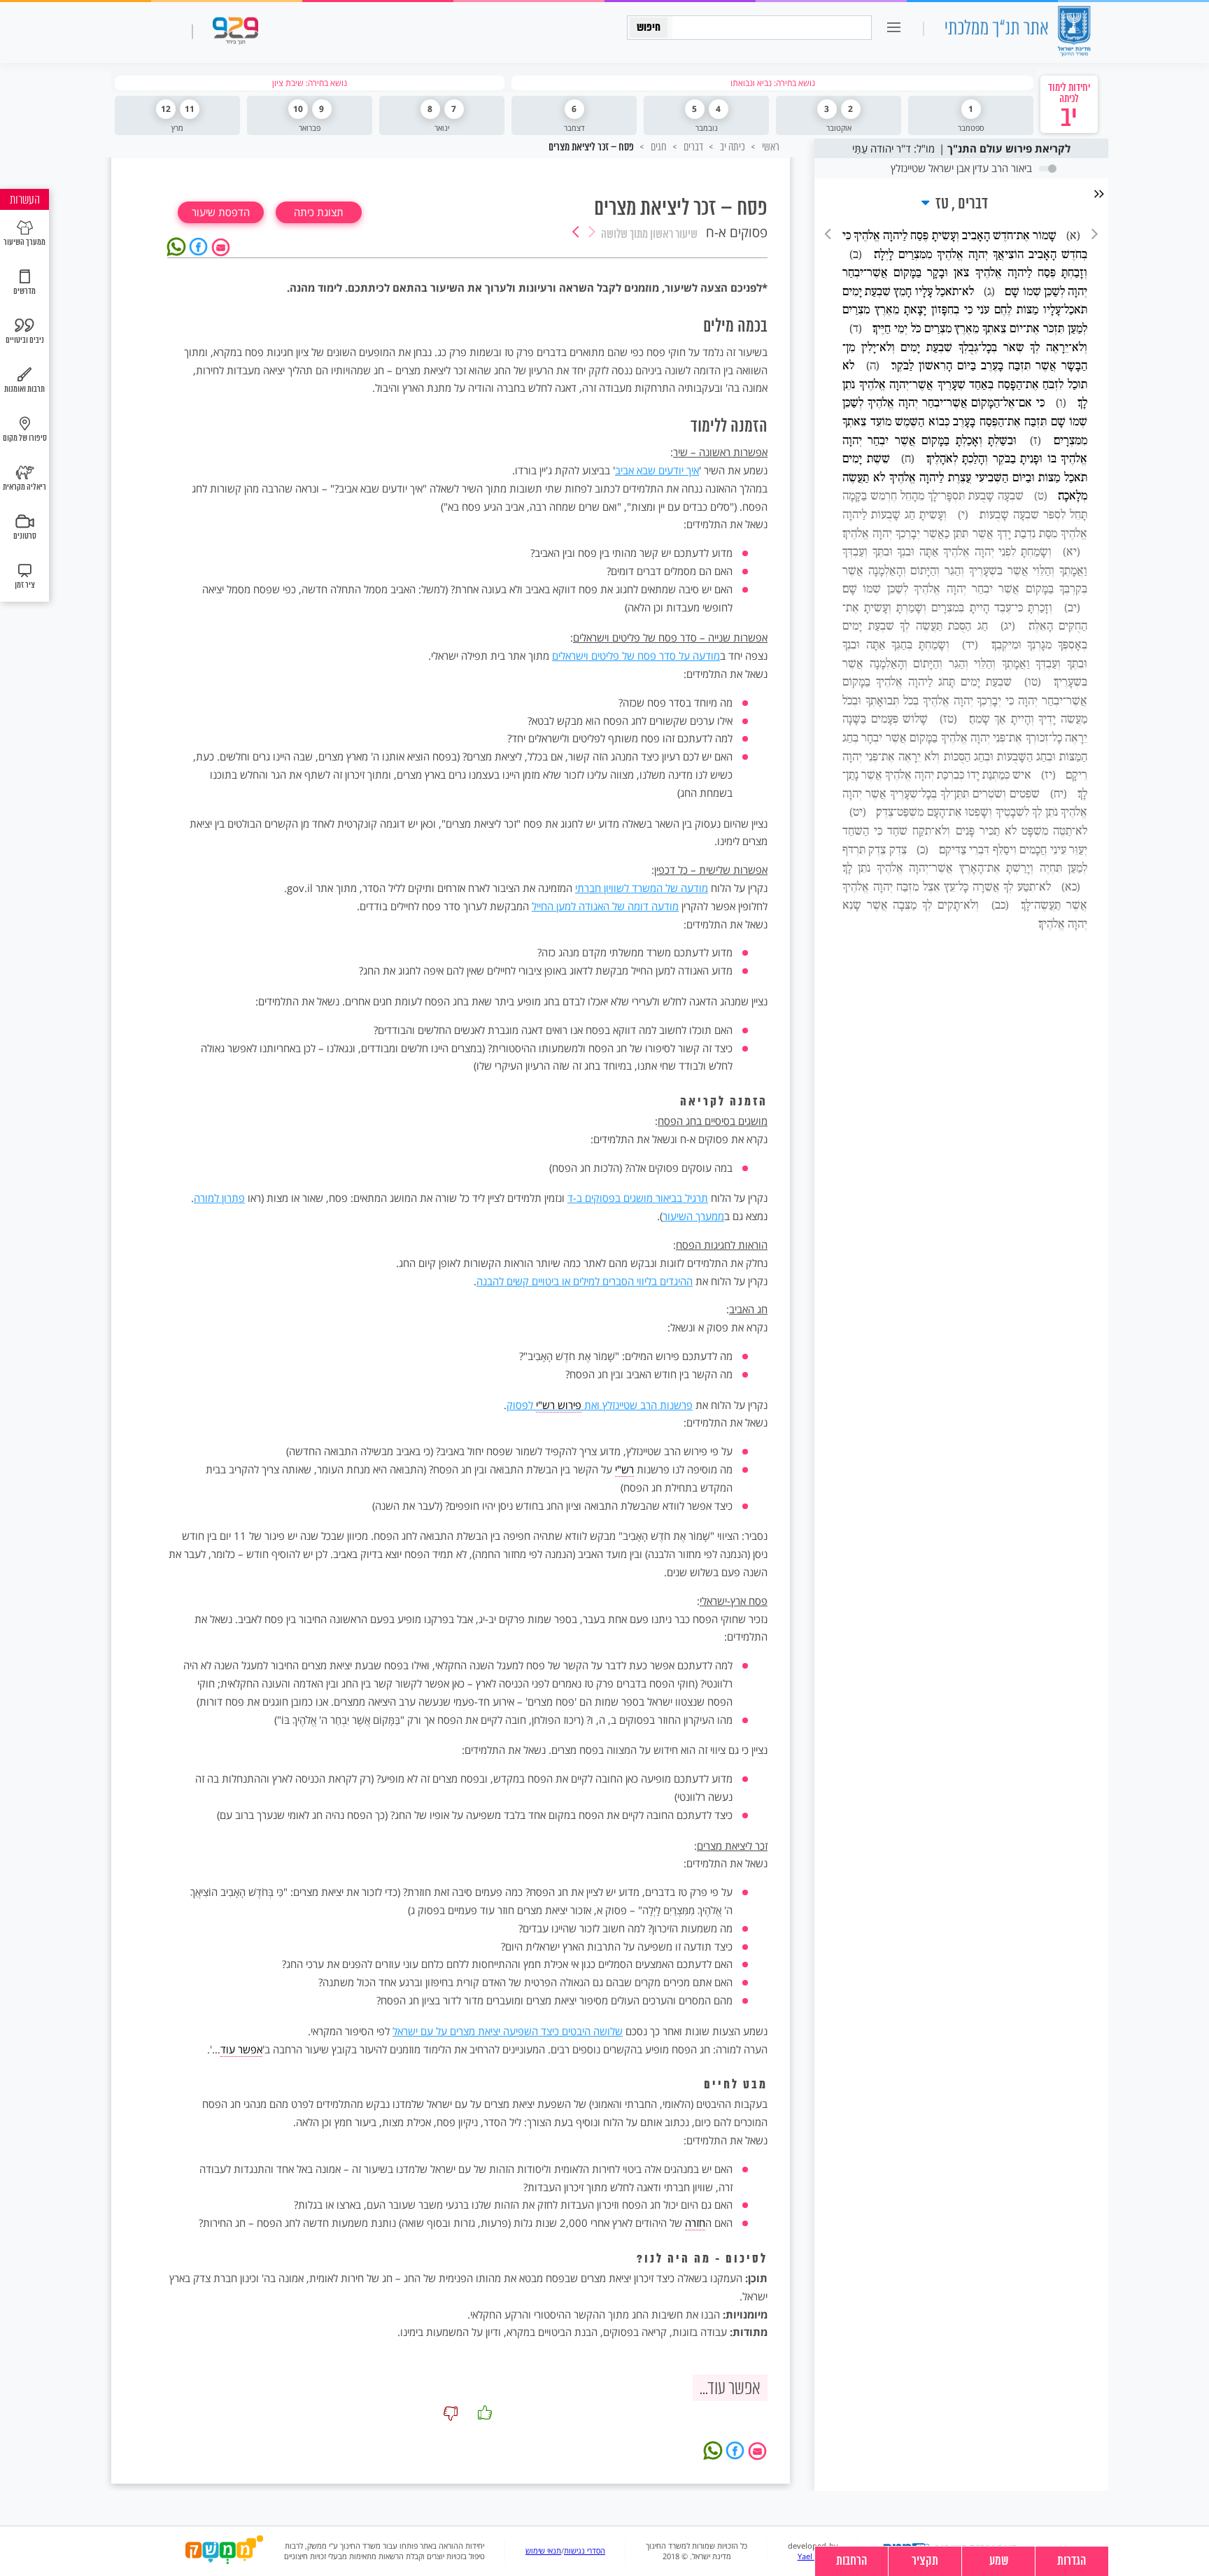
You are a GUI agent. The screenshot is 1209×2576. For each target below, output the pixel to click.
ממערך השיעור (693, 1216)
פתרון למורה (219, 1198)
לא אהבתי (451, 2413)
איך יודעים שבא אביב (657, 470)
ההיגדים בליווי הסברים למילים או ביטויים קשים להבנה (585, 1281)
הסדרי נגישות (585, 2551)
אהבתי (485, 2413)
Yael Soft (813, 2556)
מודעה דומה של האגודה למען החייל (605, 906)
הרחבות (852, 2561)
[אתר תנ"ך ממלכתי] (1017, 33)
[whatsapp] (178, 246)
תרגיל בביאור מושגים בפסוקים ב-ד (638, 1198)
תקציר (925, 2561)
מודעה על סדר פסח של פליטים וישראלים (636, 656)
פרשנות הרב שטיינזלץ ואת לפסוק (600, 1405)
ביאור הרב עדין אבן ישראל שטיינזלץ (961, 168)
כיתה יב (731, 147)
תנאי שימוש (543, 2551)
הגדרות (1072, 2561)
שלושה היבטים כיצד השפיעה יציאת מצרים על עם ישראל (508, 2031)
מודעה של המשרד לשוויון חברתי (642, 888)
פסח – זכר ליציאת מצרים (591, 148)
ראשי (770, 147)
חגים (658, 147)
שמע (999, 2561)
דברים (692, 147)
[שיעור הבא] (576, 233)
